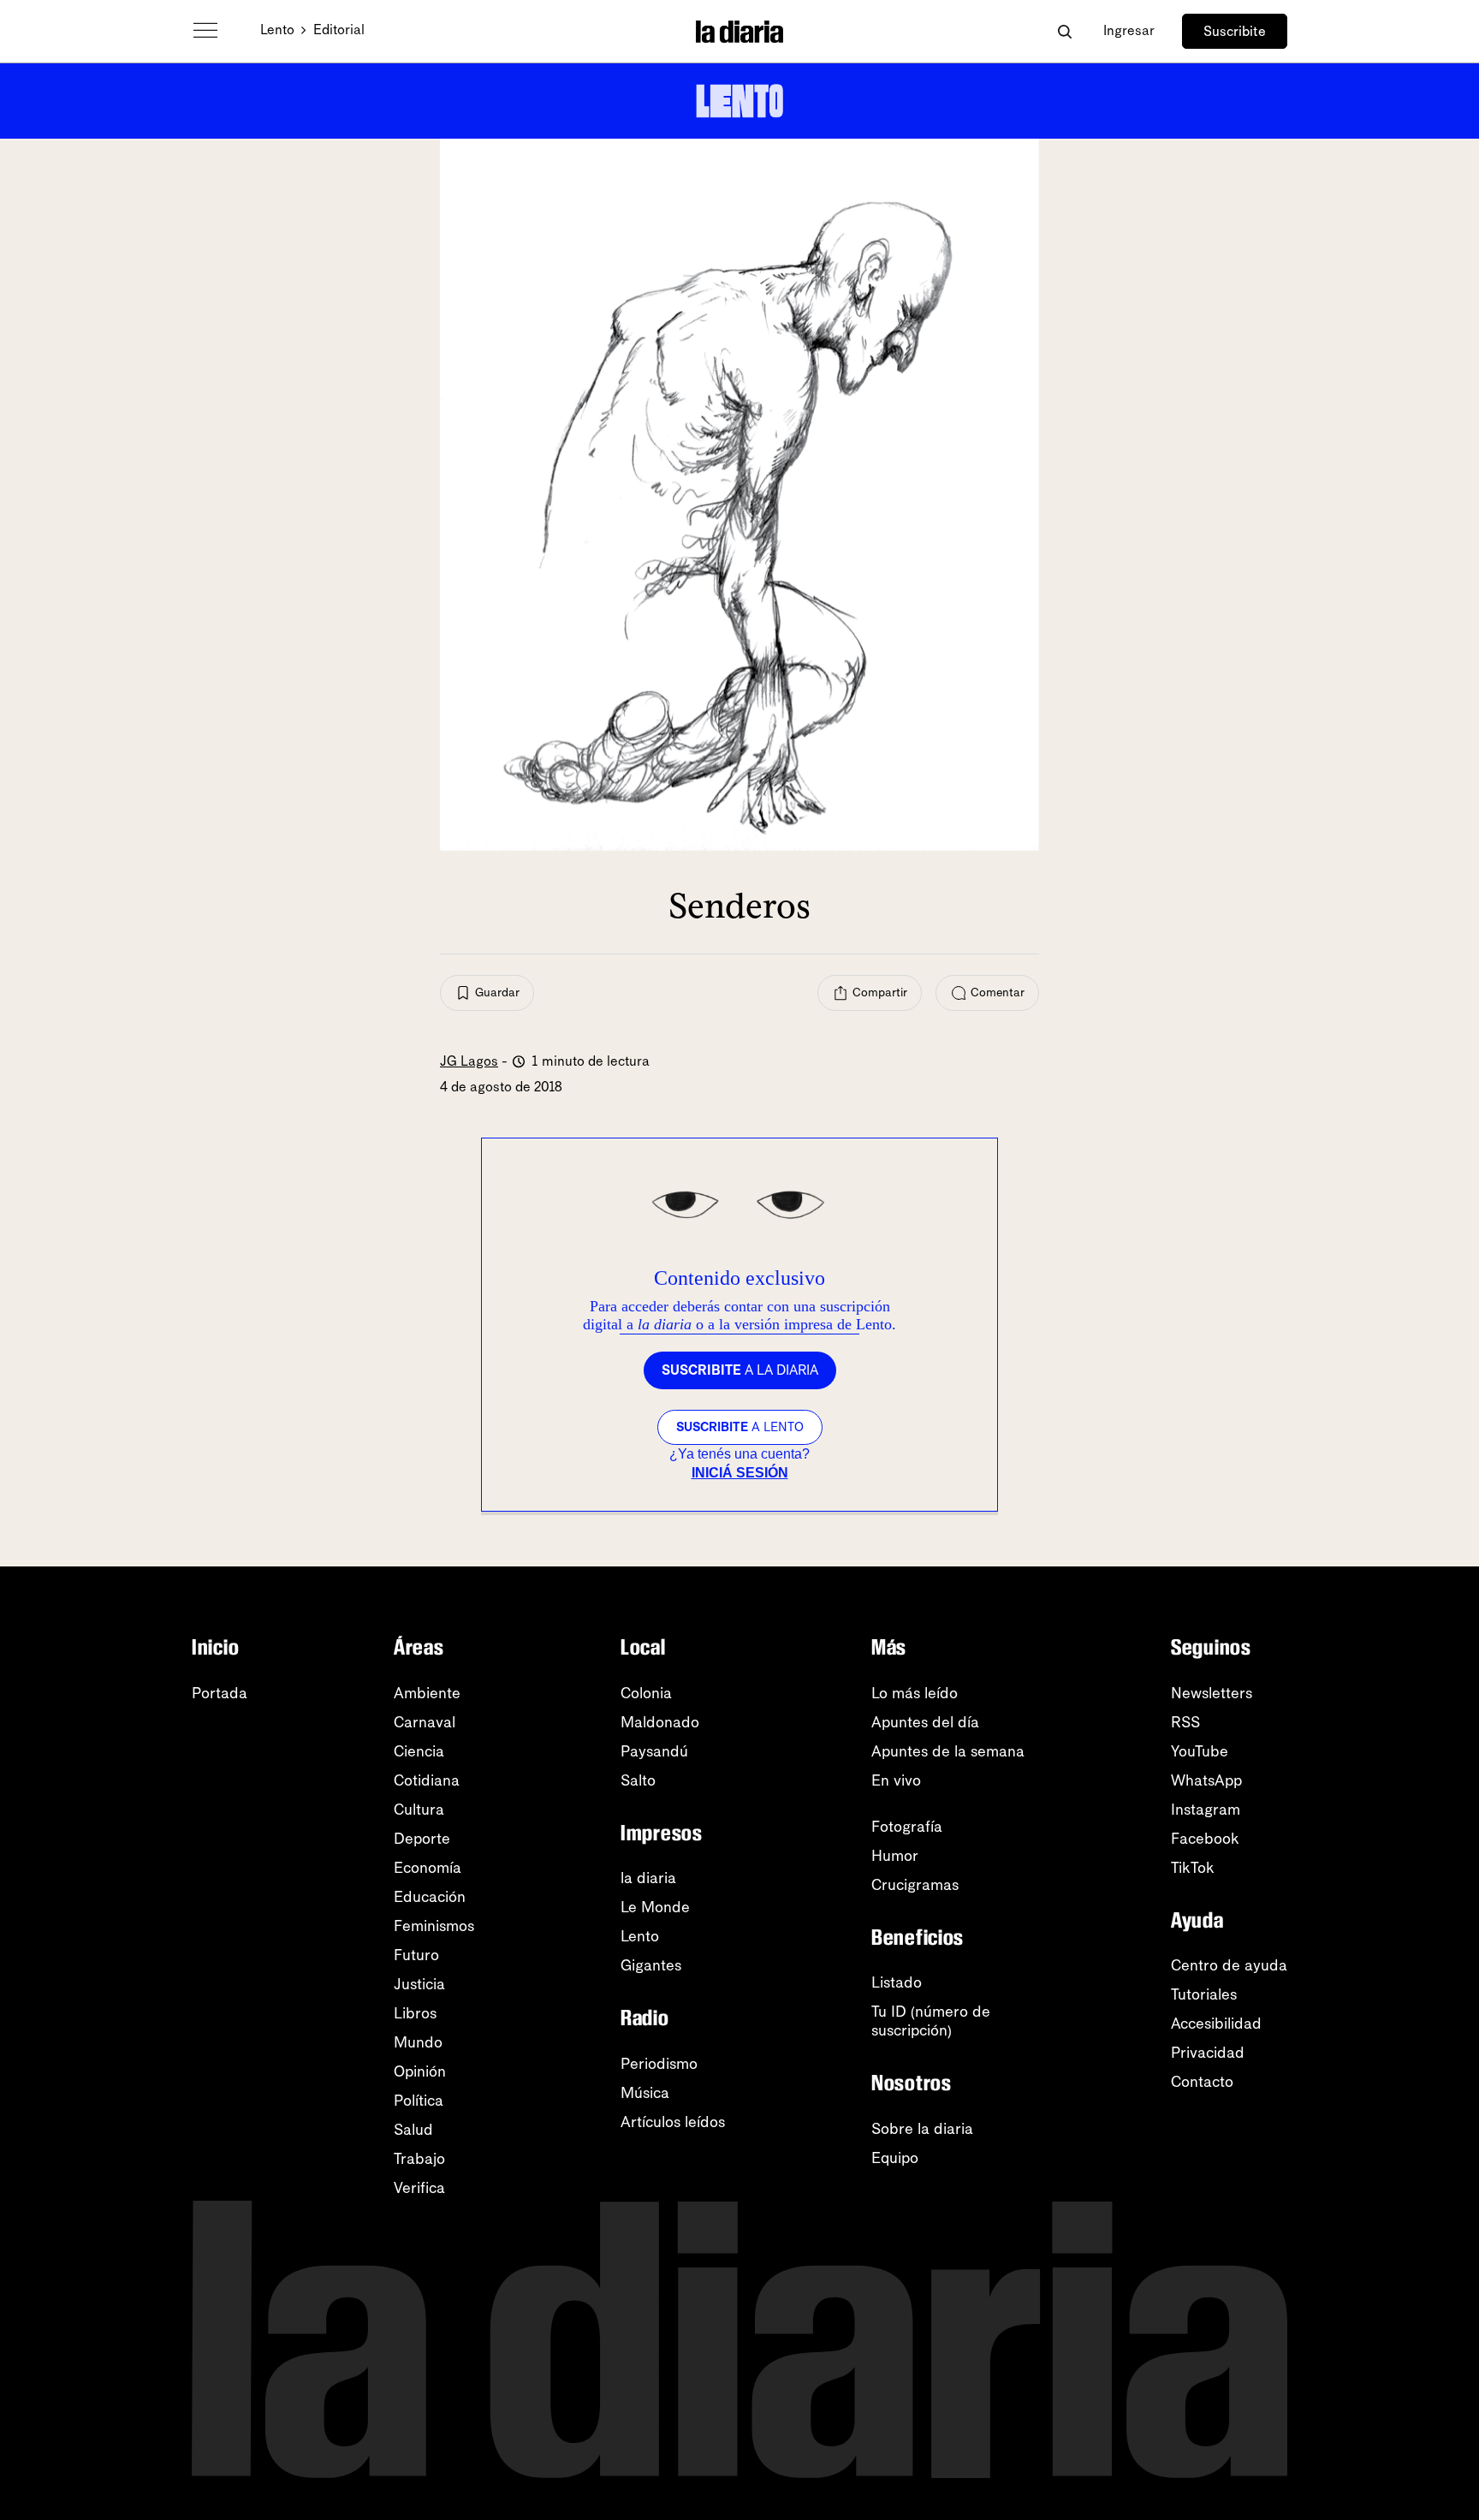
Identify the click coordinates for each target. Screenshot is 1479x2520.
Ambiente (427, 1693)
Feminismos (434, 1926)
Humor (895, 1856)
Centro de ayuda (1229, 1965)
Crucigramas (915, 1885)
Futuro (416, 1955)
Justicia (419, 1984)
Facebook (1205, 1839)
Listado (897, 1982)
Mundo (418, 2042)
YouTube (1200, 1751)
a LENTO (740, 1427)
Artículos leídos (673, 2122)
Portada (220, 1693)
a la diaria (740, 1370)
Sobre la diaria (922, 2129)
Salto (638, 1780)
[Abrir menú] (205, 31)
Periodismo (659, 2064)
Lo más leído (915, 1693)
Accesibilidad (1216, 2024)
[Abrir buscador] (1064, 31)
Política (419, 2101)
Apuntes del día (925, 1722)
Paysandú (654, 1751)
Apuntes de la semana (948, 1751)
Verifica (419, 2188)
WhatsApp (1206, 1780)
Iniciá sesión (740, 1473)
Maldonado (660, 1722)
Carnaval (425, 1722)
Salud (413, 2130)
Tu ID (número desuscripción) (931, 2021)
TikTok (1193, 1868)
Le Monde (655, 1907)
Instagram (1206, 1810)
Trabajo (419, 2159)
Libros (415, 2013)
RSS (1185, 1722)
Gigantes (651, 1965)
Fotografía (907, 1827)
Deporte (422, 1839)
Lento (277, 30)
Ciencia (419, 1751)
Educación (430, 1897)
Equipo (895, 2158)
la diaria (648, 1878)
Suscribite (1235, 31)
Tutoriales (1204, 1994)
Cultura (419, 1810)
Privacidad (1208, 2053)
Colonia (646, 1693)
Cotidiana (427, 1780)
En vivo (896, 1780)
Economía (428, 1868)
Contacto (1202, 2082)
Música (645, 2093)
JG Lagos (469, 1061)
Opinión (420, 2071)
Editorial (339, 30)
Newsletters (1212, 1693)
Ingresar (1129, 30)
